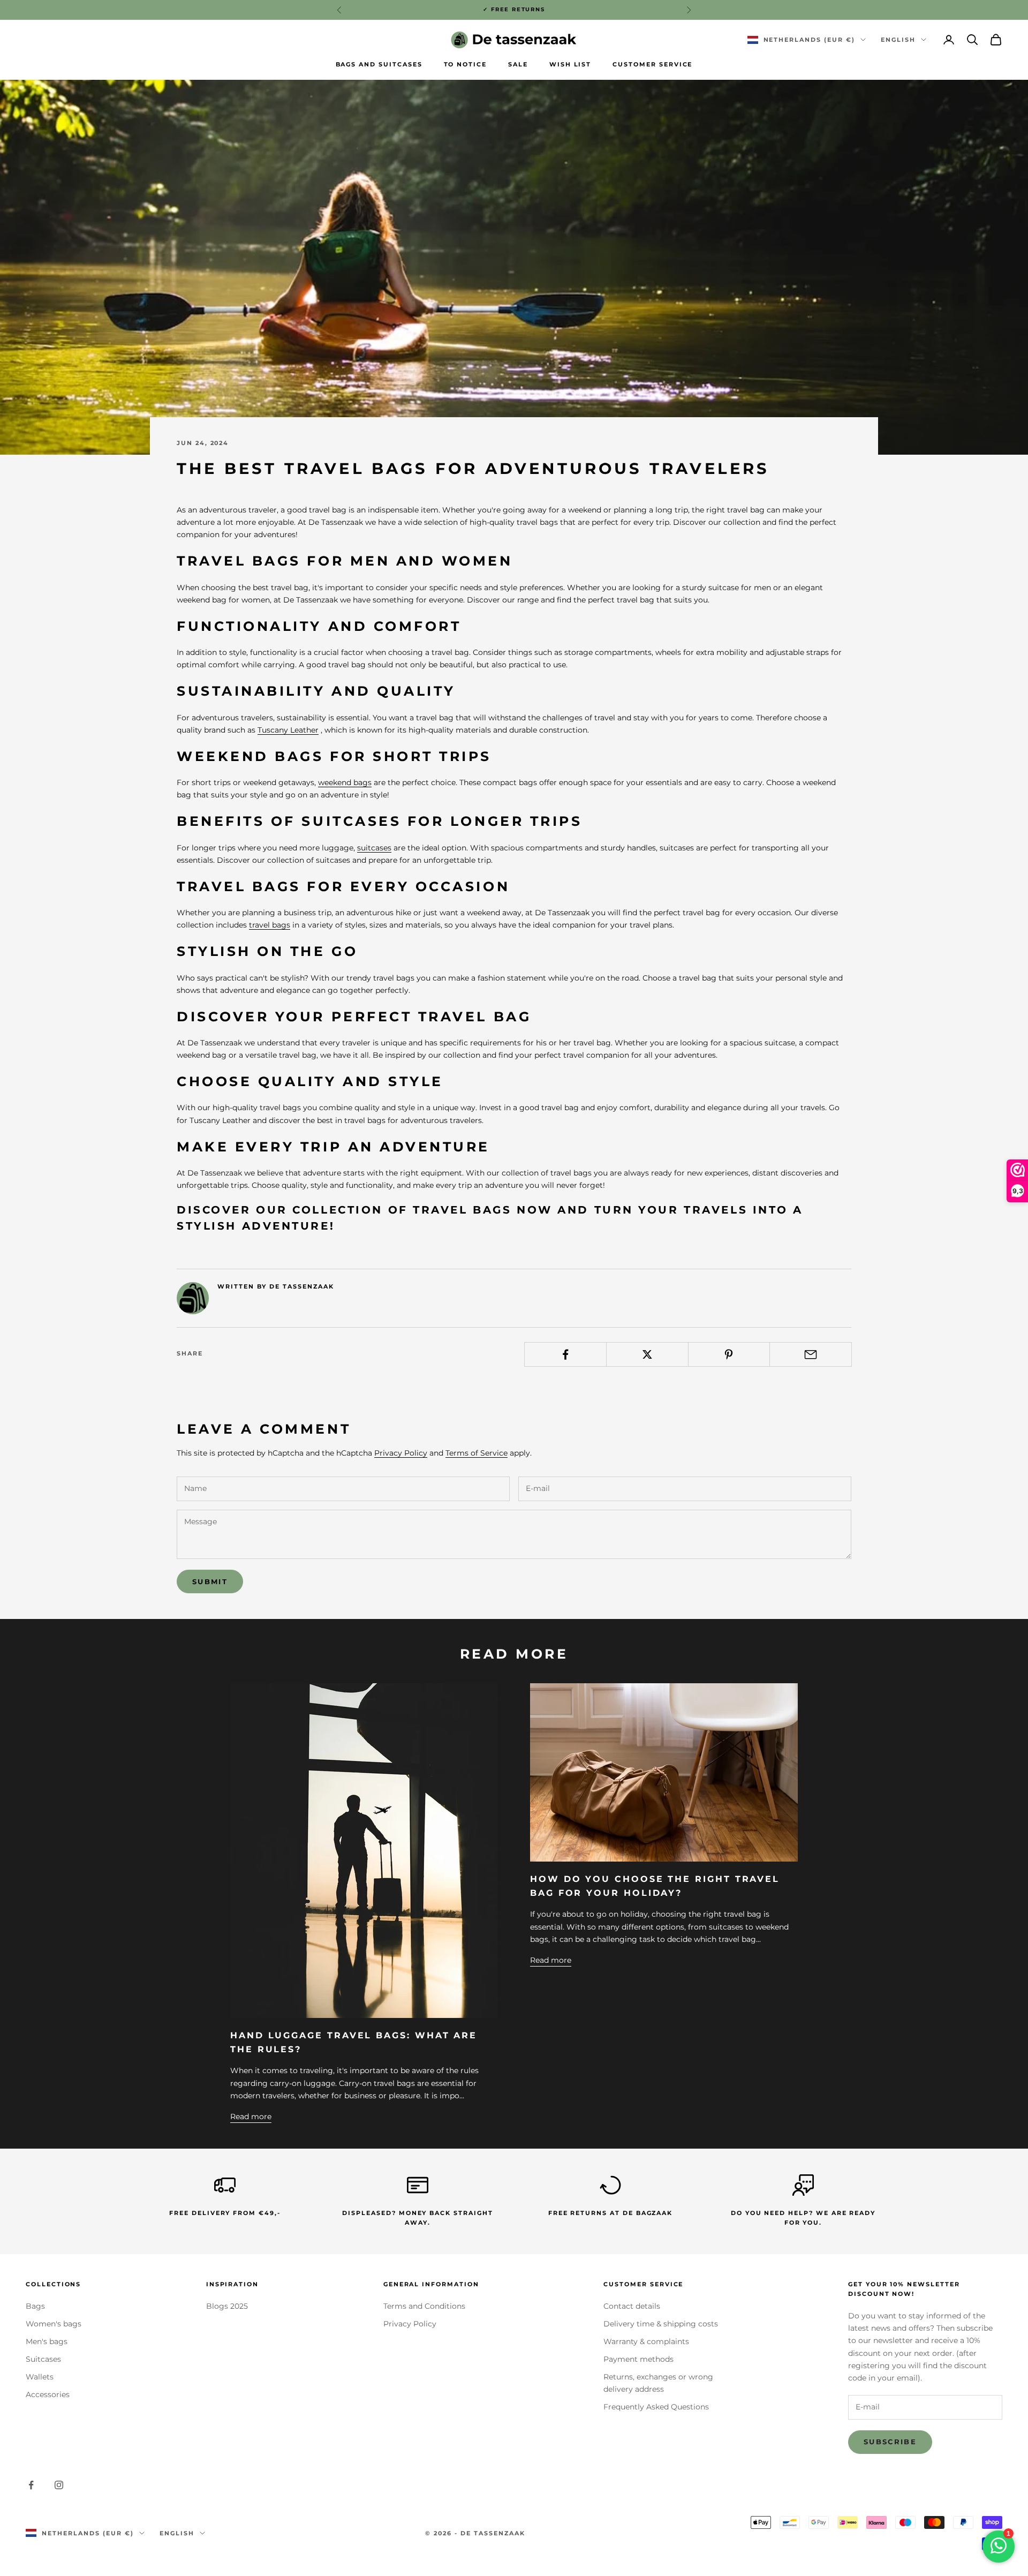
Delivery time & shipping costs (661, 2324)
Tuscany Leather (288, 730)
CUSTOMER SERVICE (652, 65)
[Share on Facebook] (565, 1354)
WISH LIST (570, 65)
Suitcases (43, 2359)
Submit (210, 1581)
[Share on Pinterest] (729, 1354)
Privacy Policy (401, 1453)
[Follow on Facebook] (31, 2485)
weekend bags (345, 782)
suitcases (374, 848)
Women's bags (54, 2324)
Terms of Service (477, 1453)
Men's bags (47, 2341)
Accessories (48, 2394)
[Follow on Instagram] (59, 2485)
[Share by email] (811, 1354)
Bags (35, 2306)
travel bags (270, 925)
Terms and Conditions (424, 2306)
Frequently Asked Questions (656, 2407)
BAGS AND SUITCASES (379, 65)
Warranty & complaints (646, 2341)
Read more (251, 2116)
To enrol (909, 2529)
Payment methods (638, 2359)
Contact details (632, 2306)
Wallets (40, 2377)
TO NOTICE (466, 65)
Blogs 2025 (227, 2306)
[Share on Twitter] (647, 1354)
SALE (518, 65)
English (898, 40)
